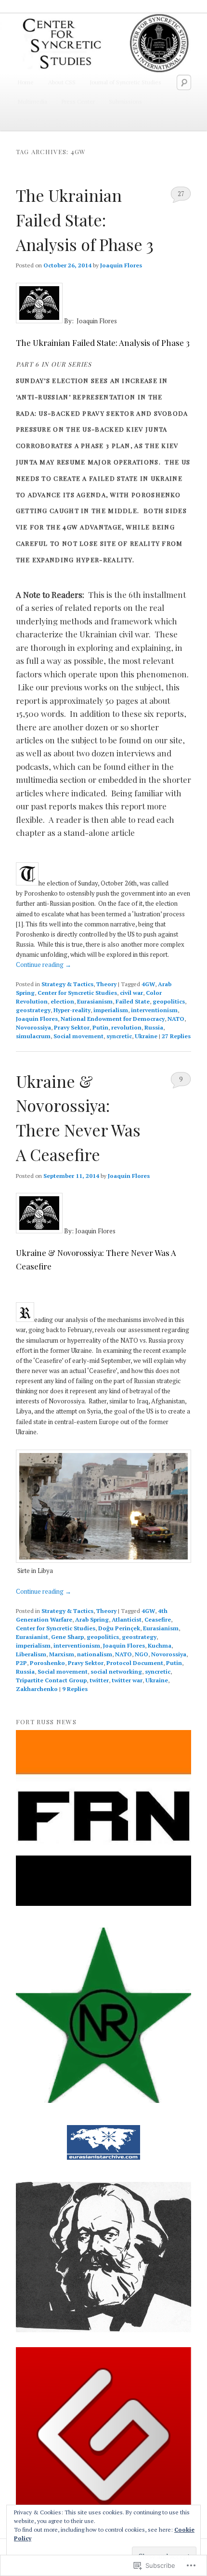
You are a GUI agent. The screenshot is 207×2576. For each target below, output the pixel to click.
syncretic (119, 1036)
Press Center (78, 101)
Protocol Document (135, 1663)
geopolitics (169, 1001)
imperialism (111, 1010)
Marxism (62, 1654)
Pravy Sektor (72, 1027)
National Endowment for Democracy (113, 1019)
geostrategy (33, 1010)
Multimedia (32, 101)
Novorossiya (33, 1027)
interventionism (154, 1010)
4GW (148, 984)
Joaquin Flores (121, 265)
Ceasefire (158, 1619)
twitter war (127, 1680)
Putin (100, 1027)
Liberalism (31, 1654)
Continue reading (44, 964)
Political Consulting (42, 121)
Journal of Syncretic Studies (125, 82)
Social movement (78, 1036)
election (62, 1001)
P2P (21, 1663)
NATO (176, 1019)
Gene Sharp (67, 1637)
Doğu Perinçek (119, 1628)
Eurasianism (95, 1001)
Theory (106, 984)
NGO (142, 1654)
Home (26, 82)
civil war (131, 993)
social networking (116, 1671)
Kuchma (160, 1645)
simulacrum (33, 1036)
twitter (99, 1680)
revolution (126, 1027)
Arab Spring (92, 1619)
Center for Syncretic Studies (77, 993)
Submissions (125, 101)
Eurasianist (32, 1637)
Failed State (133, 1001)
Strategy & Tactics (67, 984)
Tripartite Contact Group (51, 1680)
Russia (154, 1027)
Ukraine (146, 1036)
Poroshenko (47, 1663)
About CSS (62, 82)
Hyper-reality (72, 1010)
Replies (176, 1036)
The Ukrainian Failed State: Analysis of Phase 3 (85, 219)
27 (181, 194)
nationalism (95, 1654)
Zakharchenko (37, 1689)
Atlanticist (127, 1619)
